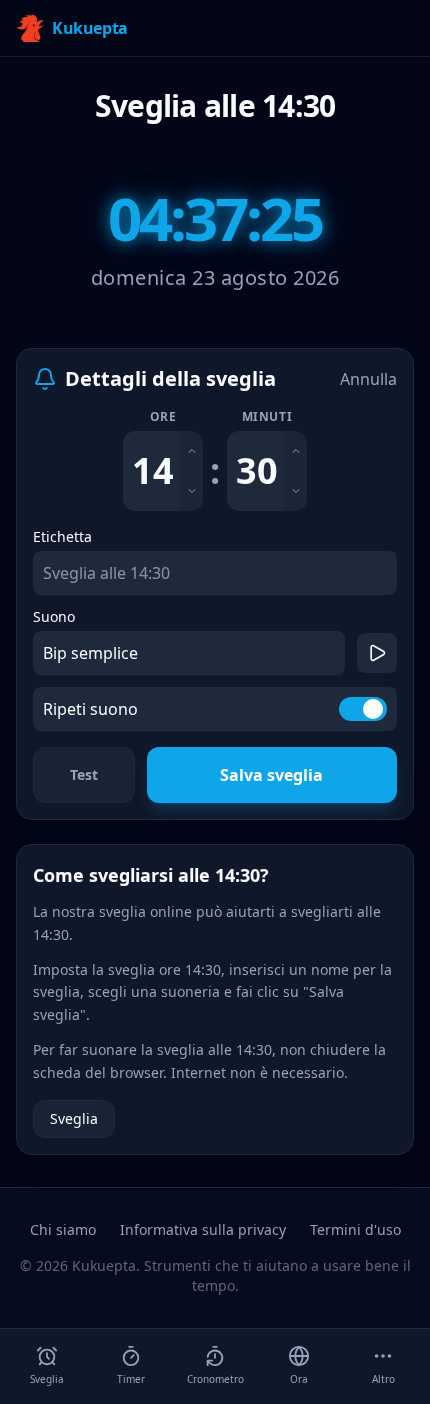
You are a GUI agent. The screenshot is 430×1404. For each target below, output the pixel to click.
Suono (54, 616)
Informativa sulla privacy (203, 1229)
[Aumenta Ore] (191, 451)
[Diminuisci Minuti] (295, 491)
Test (84, 774)
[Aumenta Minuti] (295, 451)
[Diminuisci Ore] (191, 491)
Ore (163, 417)
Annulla (368, 379)
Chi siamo (63, 1229)
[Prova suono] (377, 653)
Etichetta (62, 536)
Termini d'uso (355, 1229)
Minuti (267, 417)
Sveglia (74, 1118)
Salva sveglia (271, 775)
